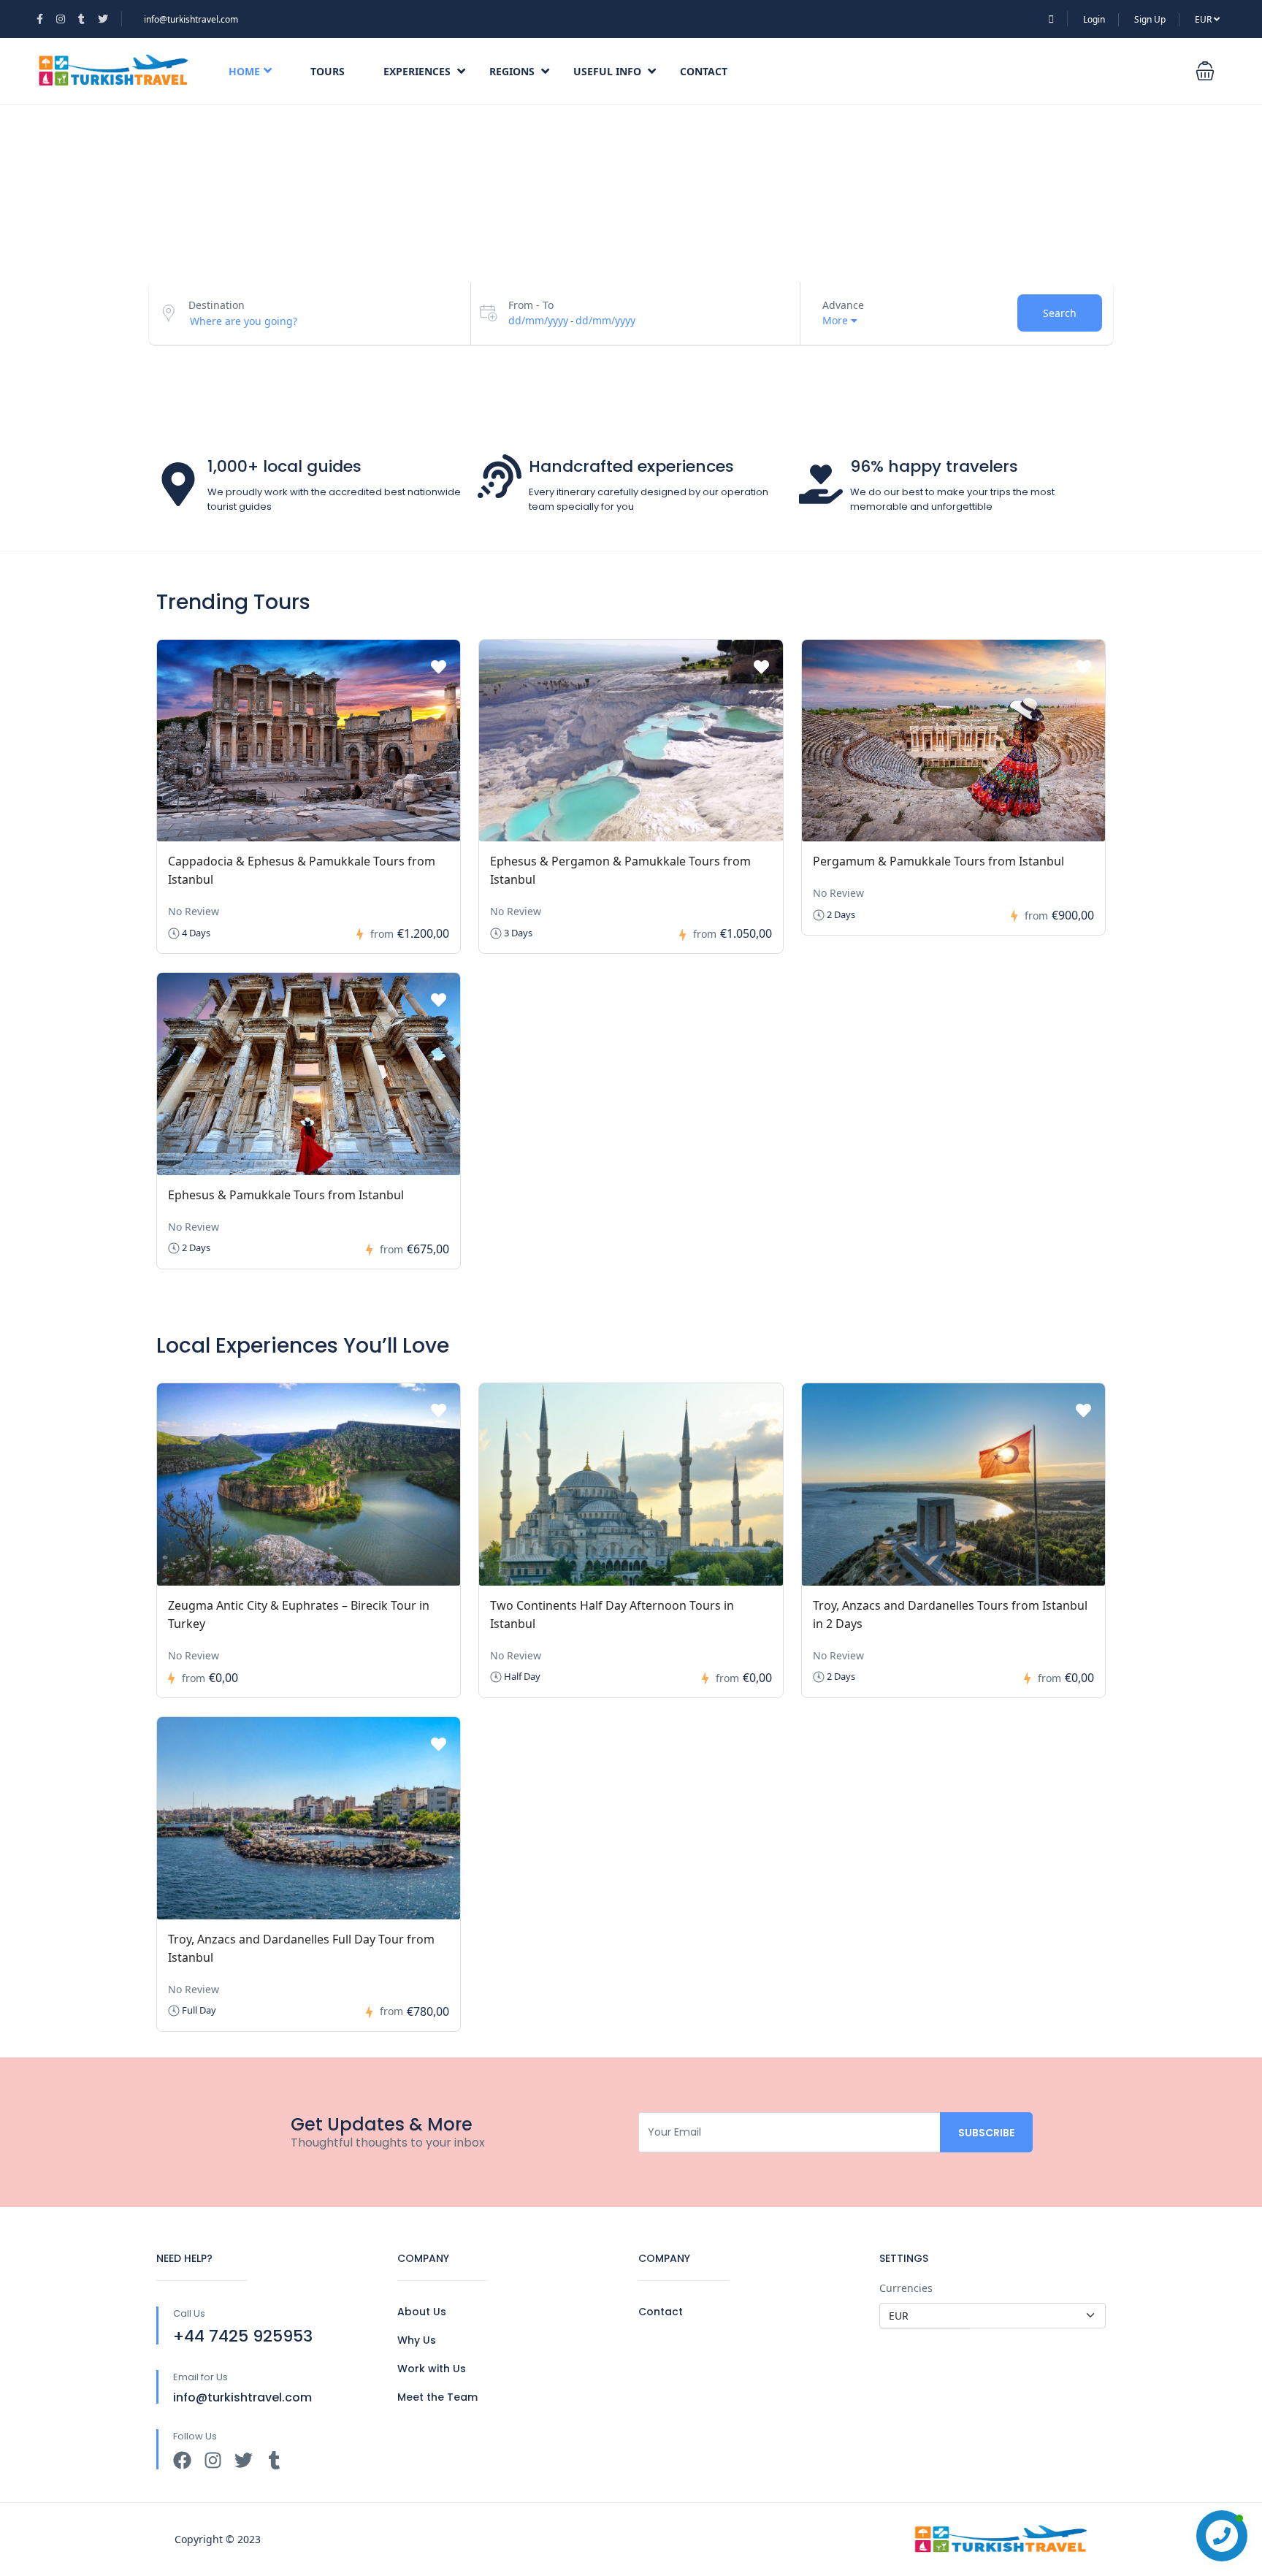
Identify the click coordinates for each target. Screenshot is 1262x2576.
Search (1060, 313)
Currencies (906, 2288)
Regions (512, 71)
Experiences (417, 71)
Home (244, 71)
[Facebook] (182, 2460)
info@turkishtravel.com (191, 19)
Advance (843, 305)
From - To (531, 305)
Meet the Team (437, 2397)
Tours (328, 71)
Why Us (417, 2340)
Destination (217, 305)
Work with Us (432, 2369)
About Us (422, 2312)
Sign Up (1150, 19)
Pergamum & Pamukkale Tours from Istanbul (938, 861)
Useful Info (607, 71)
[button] (1205, 71)
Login (1094, 19)
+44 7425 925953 (243, 2336)
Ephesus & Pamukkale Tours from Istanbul (286, 1195)
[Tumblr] (274, 2460)
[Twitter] (244, 2460)
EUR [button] (1204, 19)
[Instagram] (213, 2460)
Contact (704, 71)
